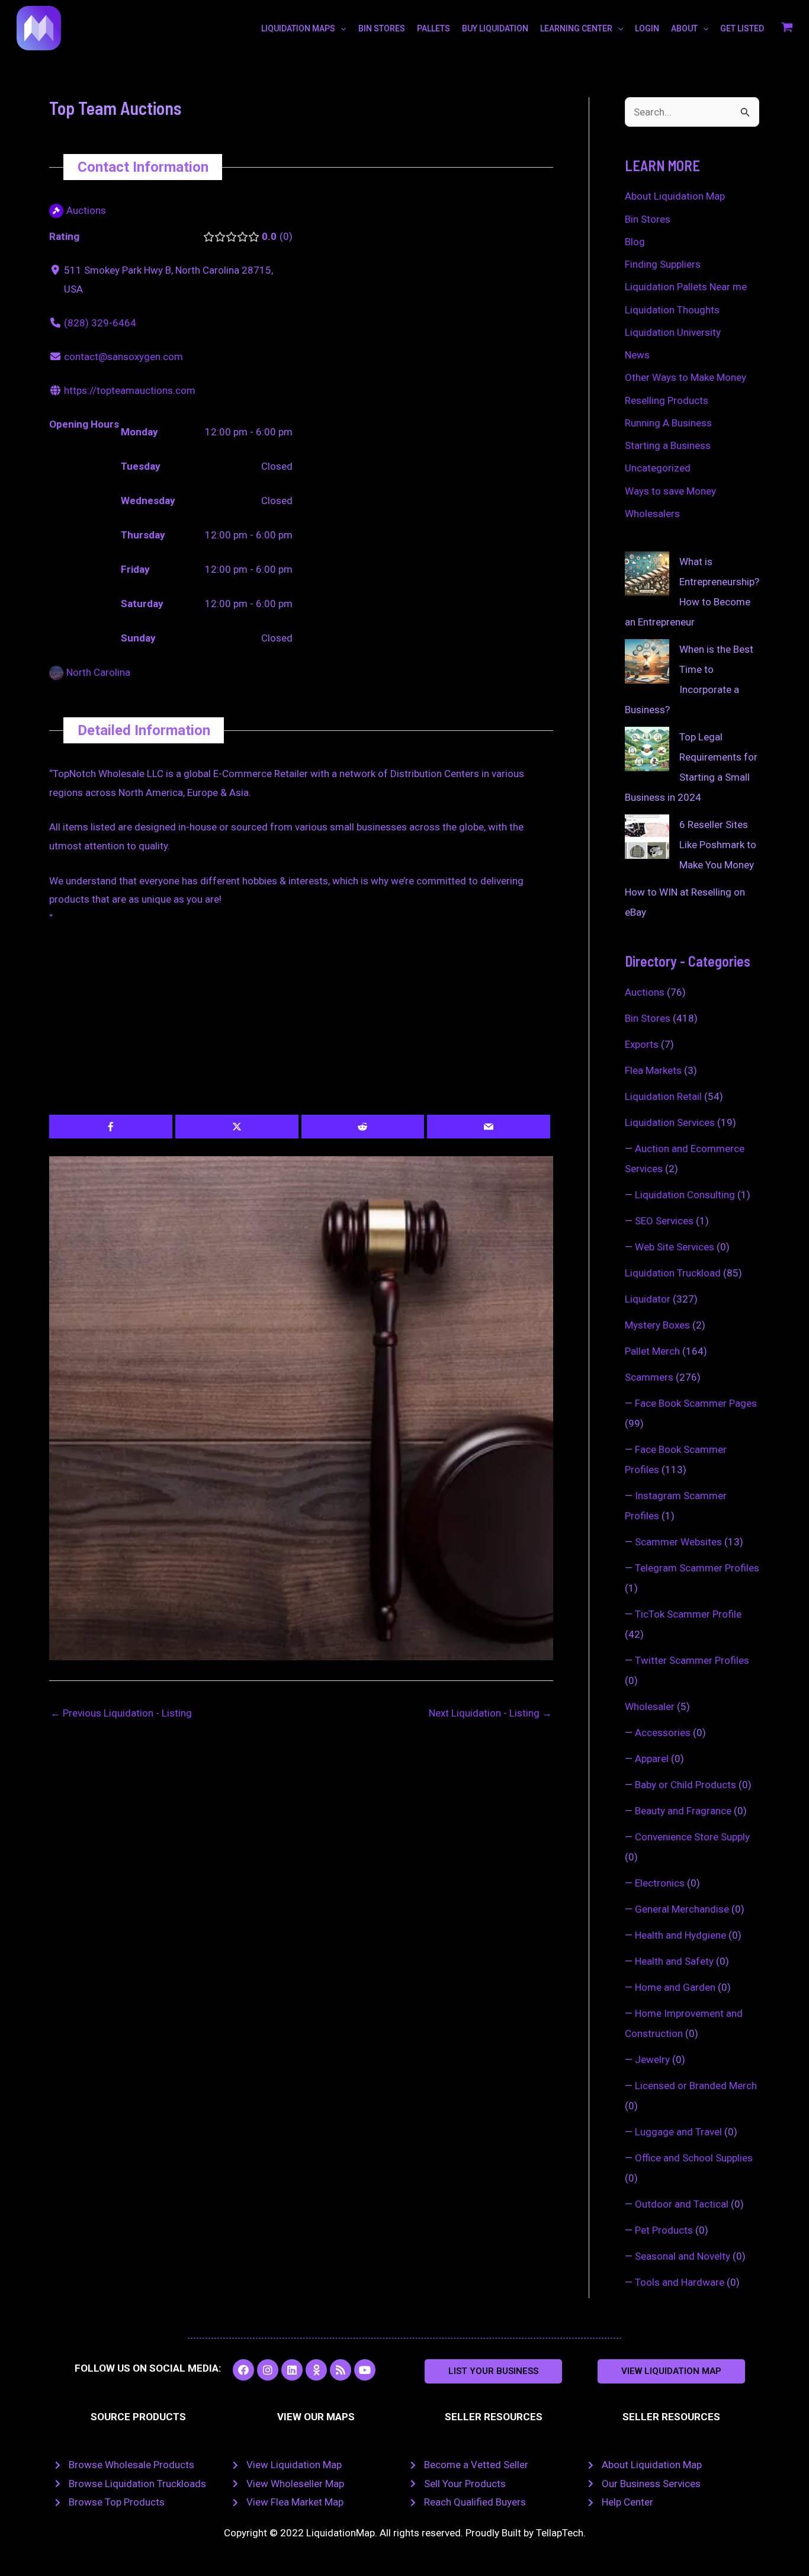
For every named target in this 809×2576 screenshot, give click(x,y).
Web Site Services (675, 1247)
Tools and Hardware (680, 2282)
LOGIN (647, 28)
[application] (341, 28)
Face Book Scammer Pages (696, 1403)
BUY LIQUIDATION (495, 28)
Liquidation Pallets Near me (686, 287)
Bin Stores (648, 219)
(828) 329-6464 (100, 323)
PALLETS (434, 28)
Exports (642, 1044)
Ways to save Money (670, 491)
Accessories (663, 1733)
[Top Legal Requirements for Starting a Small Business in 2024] (647, 749)
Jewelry (652, 2059)
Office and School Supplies (694, 2158)
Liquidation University (673, 332)
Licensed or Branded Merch (696, 2086)
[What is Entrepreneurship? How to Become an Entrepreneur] (647, 574)
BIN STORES (382, 28)
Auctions (645, 992)
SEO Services (664, 1221)
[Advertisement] (301, 1027)
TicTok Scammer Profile (688, 1614)
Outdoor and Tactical (682, 2204)
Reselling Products (667, 400)
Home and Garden (675, 1987)
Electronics (660, 1883)
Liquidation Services (670, 1122)
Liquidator (648, 1299)
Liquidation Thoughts (672, 310)
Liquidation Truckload (673, 1273)
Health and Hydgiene (680, 1935)
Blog (635, 242)
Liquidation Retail (663, 1096)
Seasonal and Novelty (683, 2256)
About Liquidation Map (675, 196)
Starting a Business (668, 445)
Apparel (652, 1759)
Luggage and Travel (678, 2132)
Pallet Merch (652, 1351)
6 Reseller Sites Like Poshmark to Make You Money (718, 845)
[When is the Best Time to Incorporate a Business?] (647, 661)
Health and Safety (674, 1961)
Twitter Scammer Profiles (692, 1660)
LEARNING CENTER (576, 28)
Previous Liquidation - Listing (121, 1713)
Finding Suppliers (663, 264)
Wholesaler (650, 1706)
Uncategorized (658, 468)
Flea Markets (653, 1070)
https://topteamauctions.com (130, 390)
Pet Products (664, 2230)
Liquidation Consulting (685, 1195)
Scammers (649, 1377)
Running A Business (668, 423)
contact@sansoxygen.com (123, 357)
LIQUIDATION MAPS (298, 28)
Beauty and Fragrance (683, 1811)
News (637, 355)
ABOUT (684, 28)
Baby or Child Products (686, 1785)
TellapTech (560, 2533)
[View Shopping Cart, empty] (787, 28)
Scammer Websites (678, 1542)
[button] (493, 2371)
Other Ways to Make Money (686, 377)
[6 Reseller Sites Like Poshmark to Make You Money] (647, 837)
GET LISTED (742, 28)
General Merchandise (682, 1909)
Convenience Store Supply (692, 1837)
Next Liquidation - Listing (490, 1713)
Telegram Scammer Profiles (697, 1568)
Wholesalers (652, 514)
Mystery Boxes (657, 1325)
